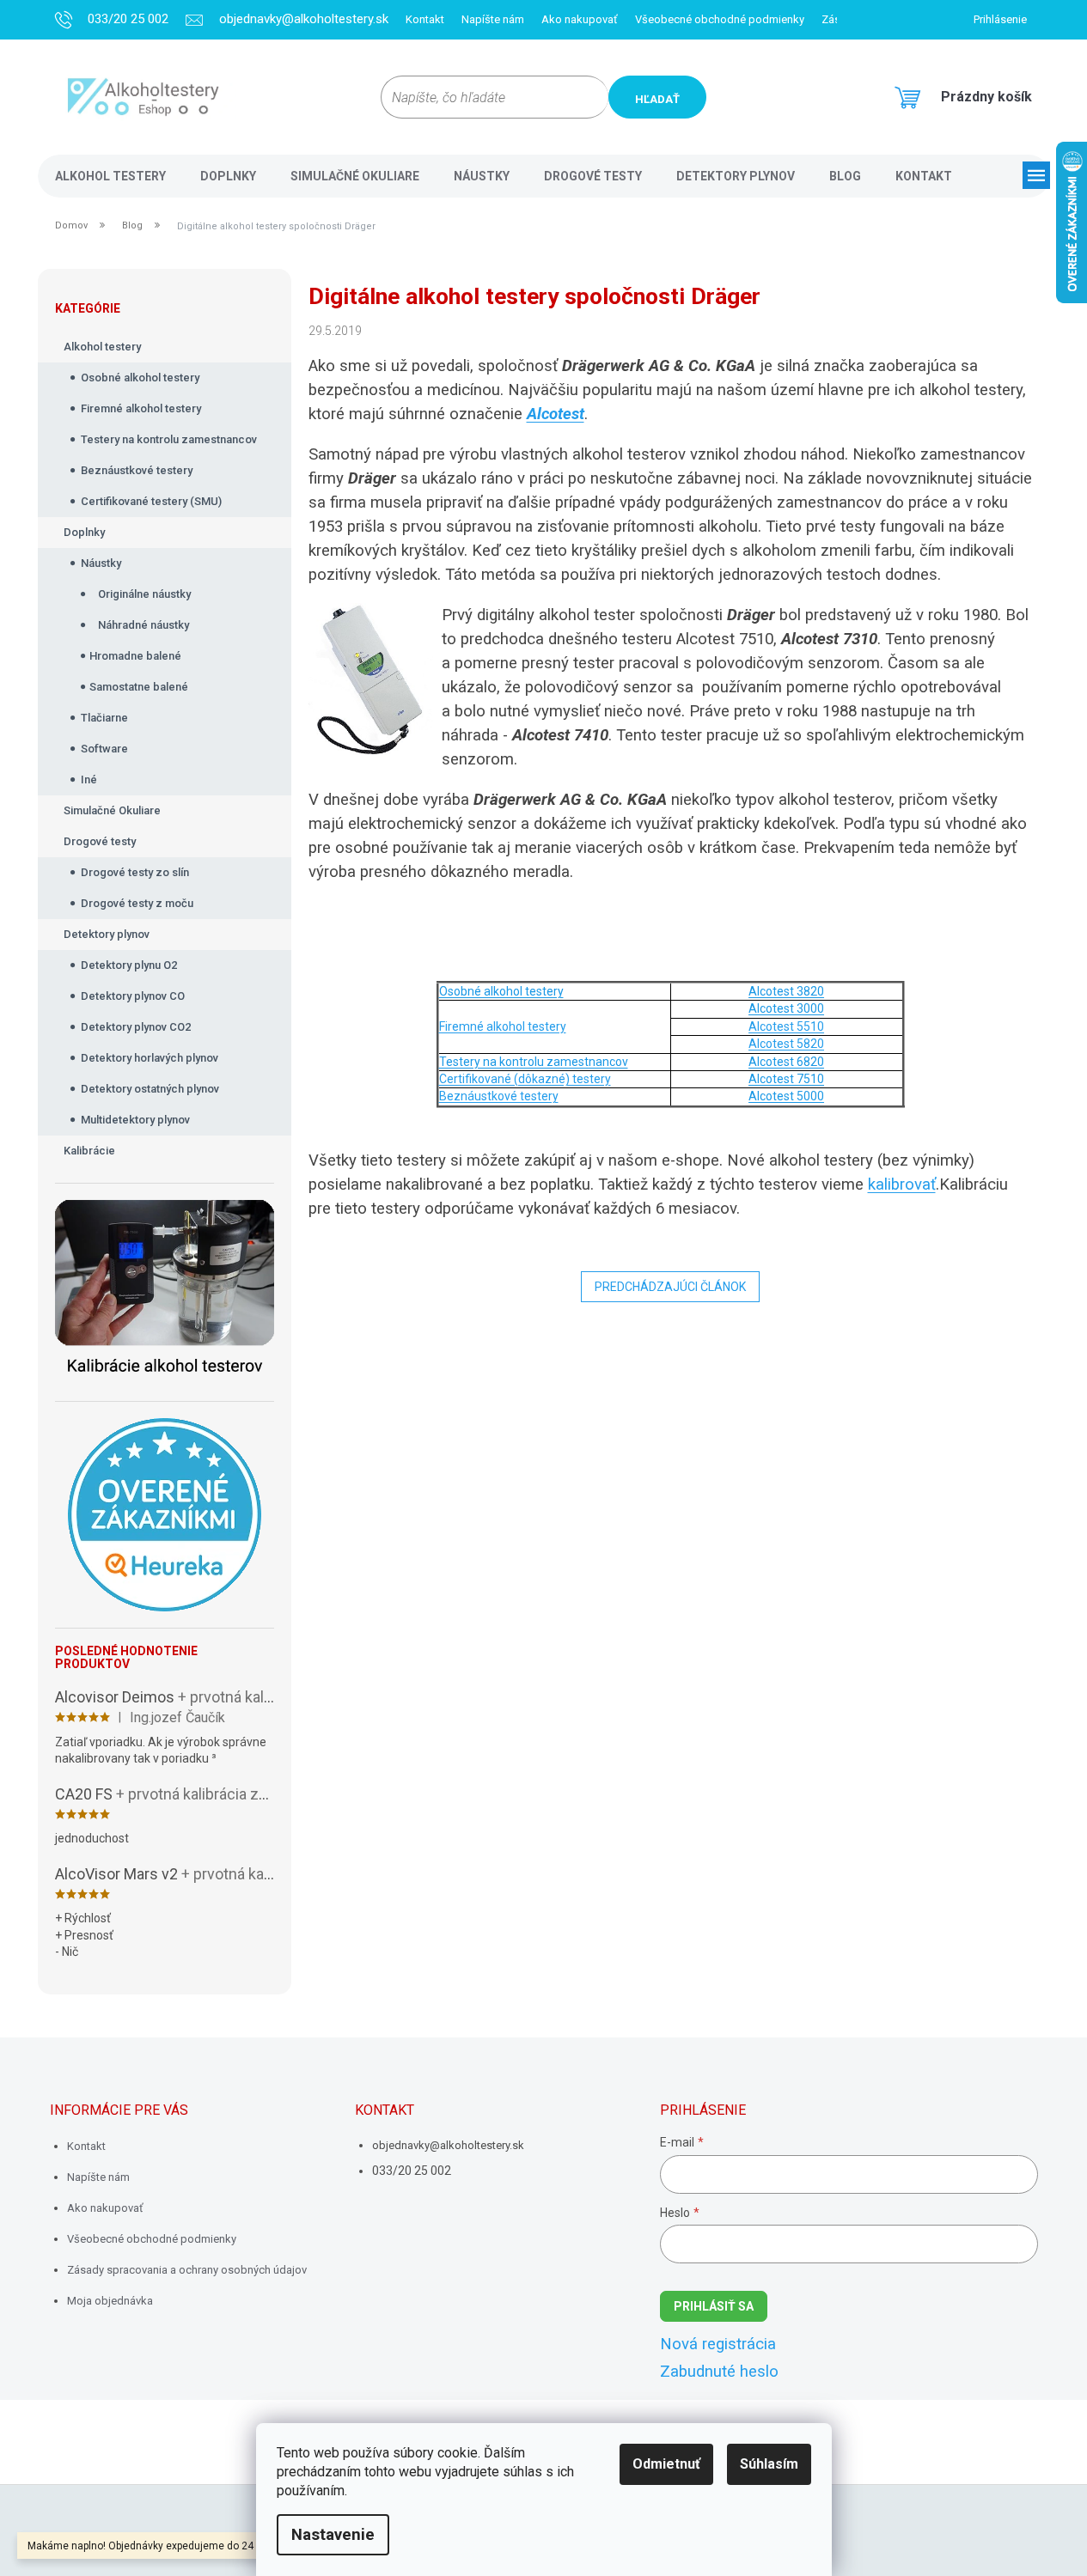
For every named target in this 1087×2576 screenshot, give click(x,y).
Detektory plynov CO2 (136, 1027)
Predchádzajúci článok (670, 1287)
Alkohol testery (102, 347)
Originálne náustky (144, 594)
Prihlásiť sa (714, 2306)
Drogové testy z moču (137, 903)
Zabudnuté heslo (719, 2372)
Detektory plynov (107, 934)
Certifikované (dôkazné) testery (525, 1079)
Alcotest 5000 (786, 1096)
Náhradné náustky (144, 625)
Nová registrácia (718, 2344)
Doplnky (84, 532)
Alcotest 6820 (786, 1062)
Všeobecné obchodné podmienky (720, 19)
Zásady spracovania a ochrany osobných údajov (187, 2270)
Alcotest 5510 (786, 1026)
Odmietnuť (666, 2464)
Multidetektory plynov (135, 1120)
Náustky (101, 563)
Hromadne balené (135, 656)
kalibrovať (902, 1184)
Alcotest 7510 (786, 1079)
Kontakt (425, 19)
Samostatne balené (139, 687)
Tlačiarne (104, 718)
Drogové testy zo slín (135, 872)
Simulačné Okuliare (112, 810)
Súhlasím (769, 2464)
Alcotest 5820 (786, 1044)
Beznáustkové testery (137, 470)
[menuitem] (110, 176)
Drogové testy (100, 841)
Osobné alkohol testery (140, 378)
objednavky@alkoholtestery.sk (448, 2145)
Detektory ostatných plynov (150, 1089)
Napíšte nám (493, 19)
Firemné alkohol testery (141, 408)
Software (104, 749)
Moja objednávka (110, 2301)
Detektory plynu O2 (129, 965)
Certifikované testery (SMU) (151, 501)
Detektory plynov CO (133, 996)
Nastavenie (333, 2535)
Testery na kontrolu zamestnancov (169, 439)
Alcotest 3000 (786, 1008)
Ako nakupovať (580, 19)
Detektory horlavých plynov (150, 1058)
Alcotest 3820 (786, 991)
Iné (89, 779)
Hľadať (657, 99)
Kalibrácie (89, 1151)
